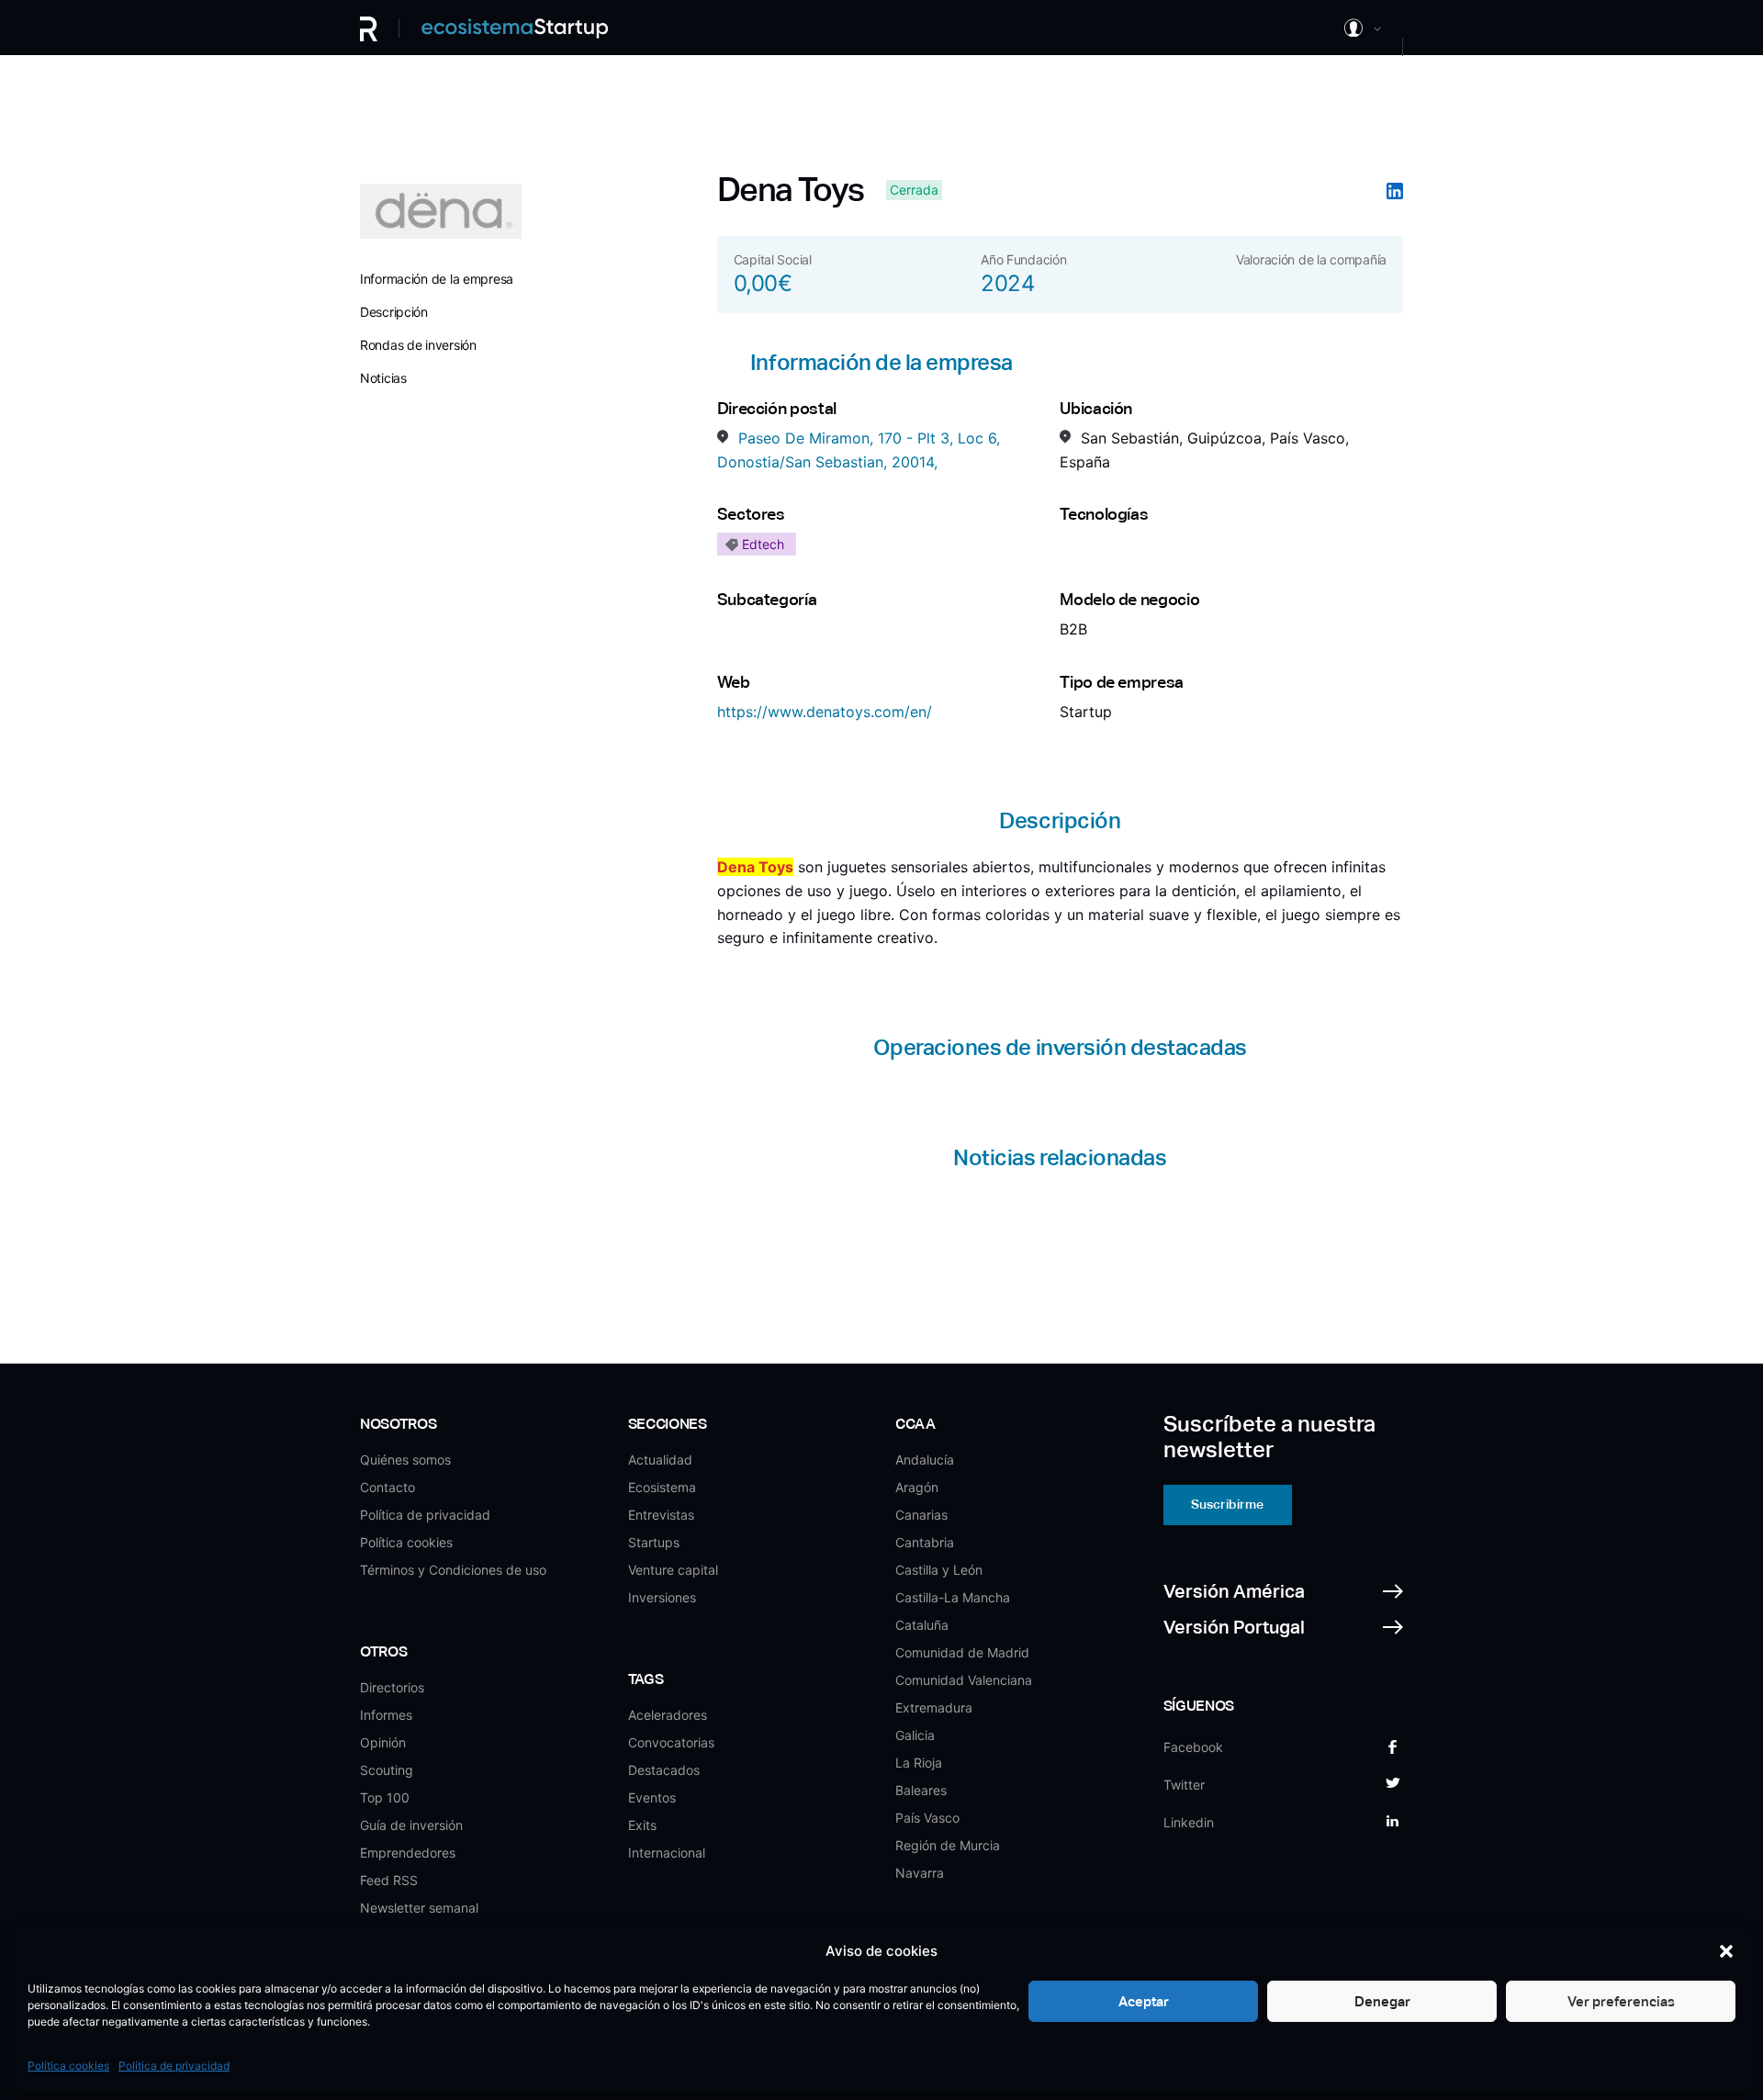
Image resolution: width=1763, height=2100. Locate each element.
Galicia (915, 1735)
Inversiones (662, 1597)
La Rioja (919, 1763)
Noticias (383, 378)
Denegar (1382, 2001)
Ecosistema (662, 1487)
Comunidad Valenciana (964, 1680)
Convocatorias (671, 1742)
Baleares (921, 1790)
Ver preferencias (1621, 2001)
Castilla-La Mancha (953, 1597)
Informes (386, 1715)
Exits (642, 1825)
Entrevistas (661, 1515)
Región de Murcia (948, 1845)
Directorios (392, 1687)
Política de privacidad (174, 2066)
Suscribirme (1227, 1504)
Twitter (1184, 1785)
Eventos (652, 1797)
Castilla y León (939, 1570)
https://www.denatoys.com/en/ (825, 712)
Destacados (664, 1770)
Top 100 (385, 1797)
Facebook (1193, 1747)
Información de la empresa (437, 279)
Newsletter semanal (419, 1908)
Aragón (917, 1487)
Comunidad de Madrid (962, 1652)
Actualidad (660, 1460)
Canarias (921, 1515)
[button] (1726, 1951)
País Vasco (927, 1818)
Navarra (920, 1873)
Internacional (667, 1853)
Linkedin (1189, 1822)
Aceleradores (668, 1715)
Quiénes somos (405, 1460)
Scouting (387, 1770)
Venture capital (673, 1570)
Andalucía (925, 1460)
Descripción (394, 312)
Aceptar (1144, 2001)
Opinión (383, 1742)
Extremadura (934, 1707)
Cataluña (922, 1625)
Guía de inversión (411, 1825)
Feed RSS (389, 1880)
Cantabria (925, 1542)
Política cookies (68, 2066)
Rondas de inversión (418, 345)
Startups (654, 1542)
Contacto (387, 1487)
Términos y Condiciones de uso (453, 1570)
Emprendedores (408, 1853)
